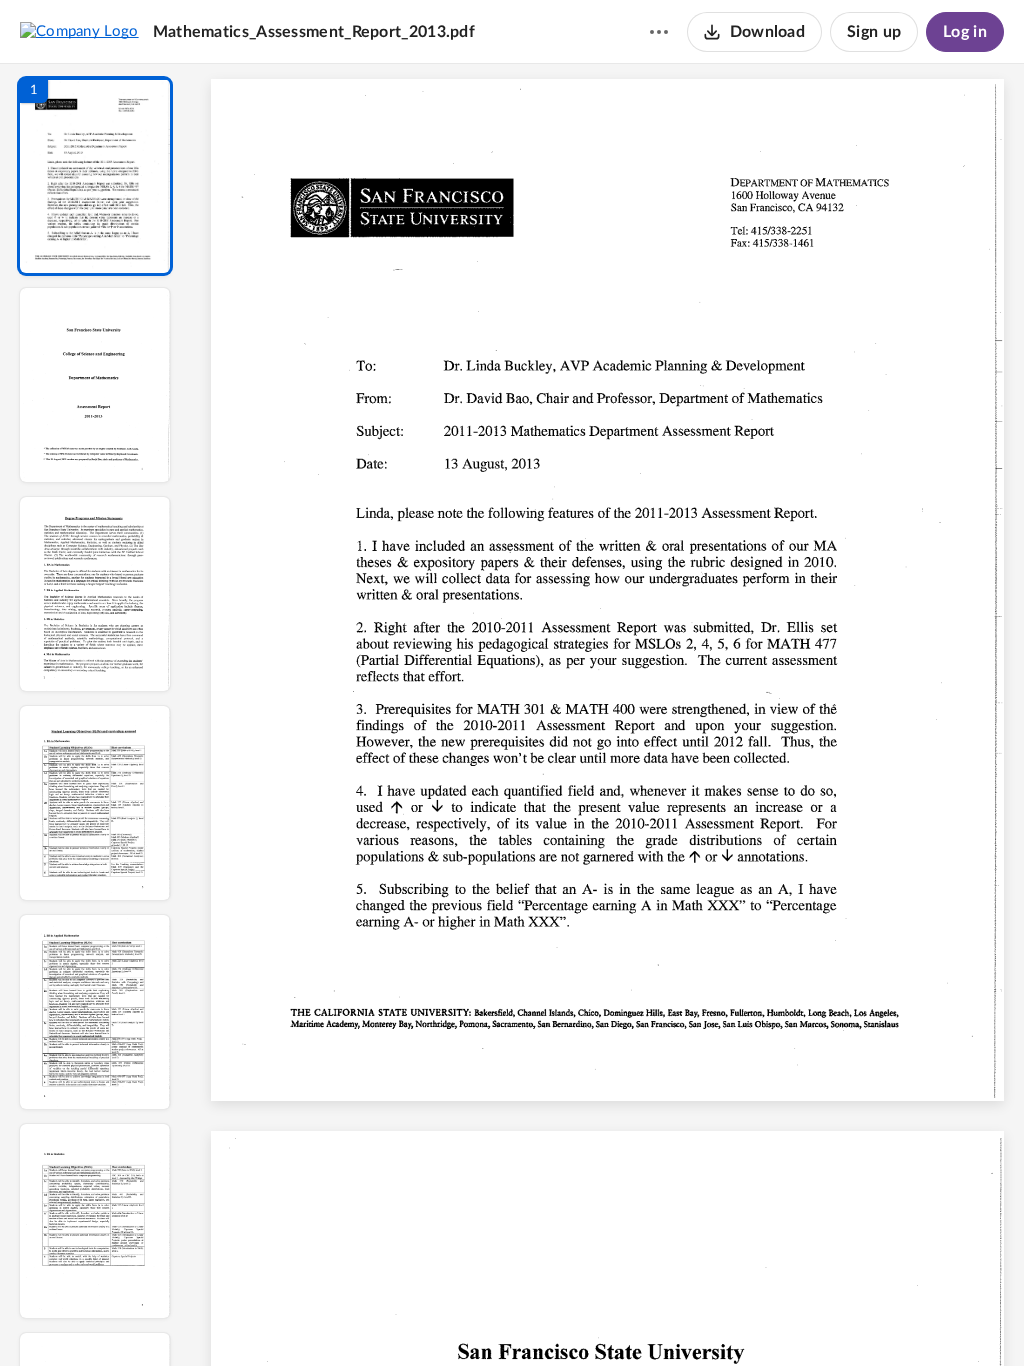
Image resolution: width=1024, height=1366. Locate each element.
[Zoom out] (610, 1317)
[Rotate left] (718, 1317)
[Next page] (568, 1317)
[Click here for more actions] (659, 32)
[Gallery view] (756, 1317)
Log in (965, 32)
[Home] (79, 31)
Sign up (874, 32)
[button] (95, 176)
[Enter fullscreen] (792, 1317)
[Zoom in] (678, 1317)
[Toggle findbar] (460, 1317)
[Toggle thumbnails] (424, 1317)
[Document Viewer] (607, 715)
